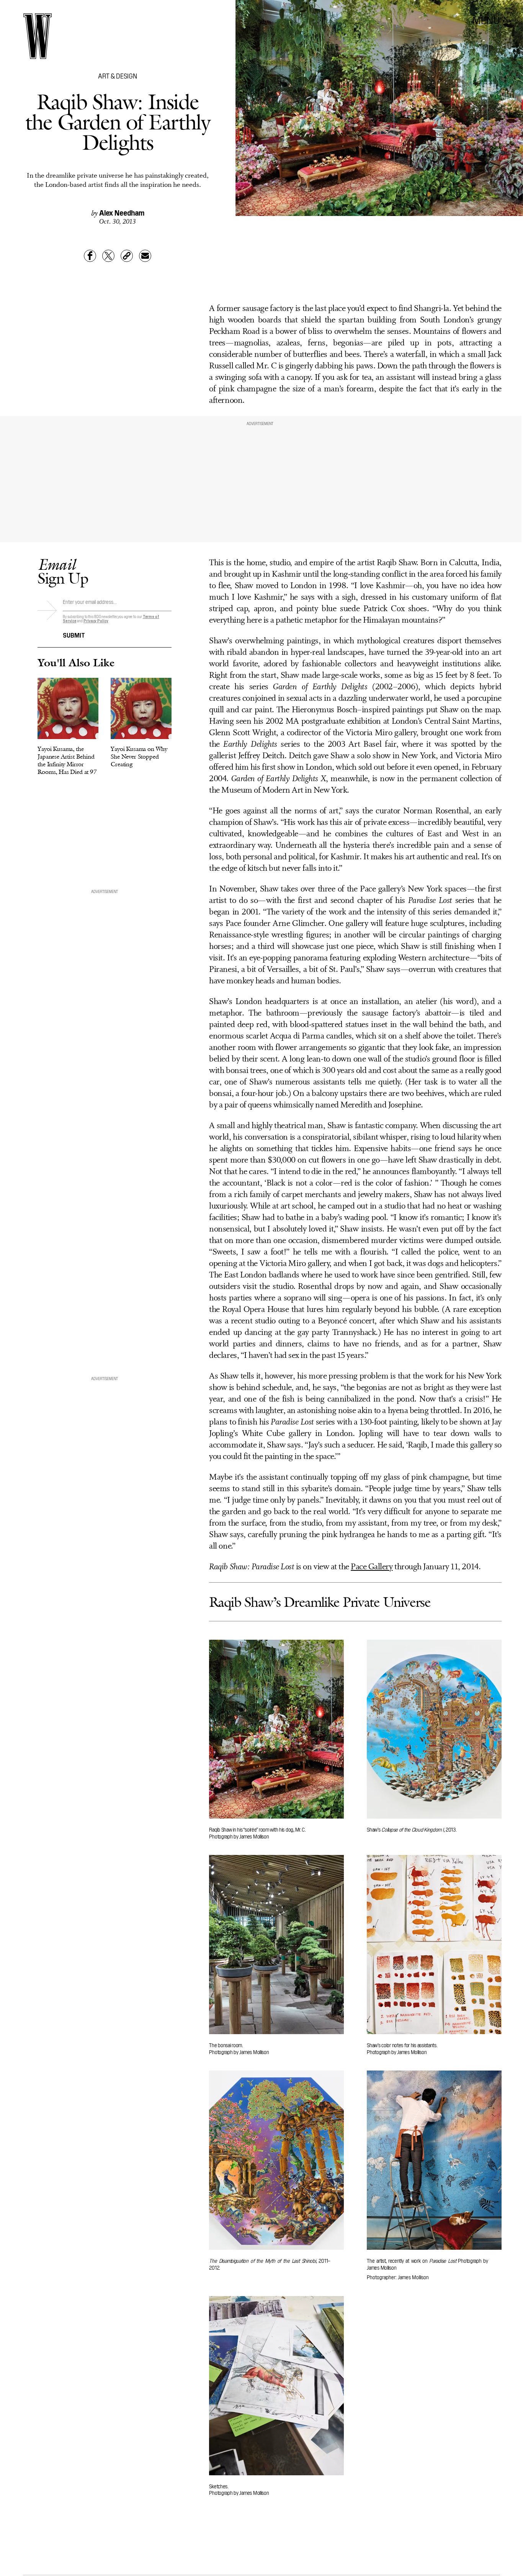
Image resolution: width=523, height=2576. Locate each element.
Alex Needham (122, 212)
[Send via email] (145, 256)
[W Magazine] (38, 36)
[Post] (108, 256)
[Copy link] (127, 256)
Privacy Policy (96, 621)
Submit (74, 635)
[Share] (90, 256)
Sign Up (63, 571)
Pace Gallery (372, 1567)
